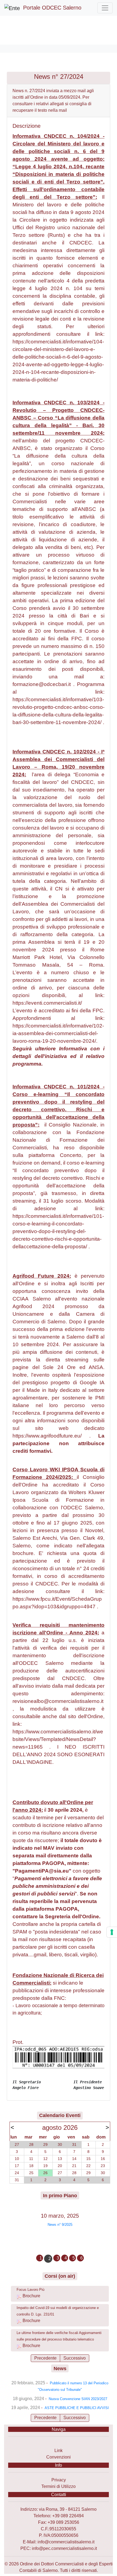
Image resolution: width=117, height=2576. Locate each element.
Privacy (59, 2480)
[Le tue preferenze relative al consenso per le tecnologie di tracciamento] (112, 1932)
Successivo (75, 2358)
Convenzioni (59, 2457)
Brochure (31, 2296)
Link (59, 2451)
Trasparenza (59, 2444)
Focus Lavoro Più (30, 2290)
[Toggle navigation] (105, 8)
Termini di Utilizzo (59, 2486)
